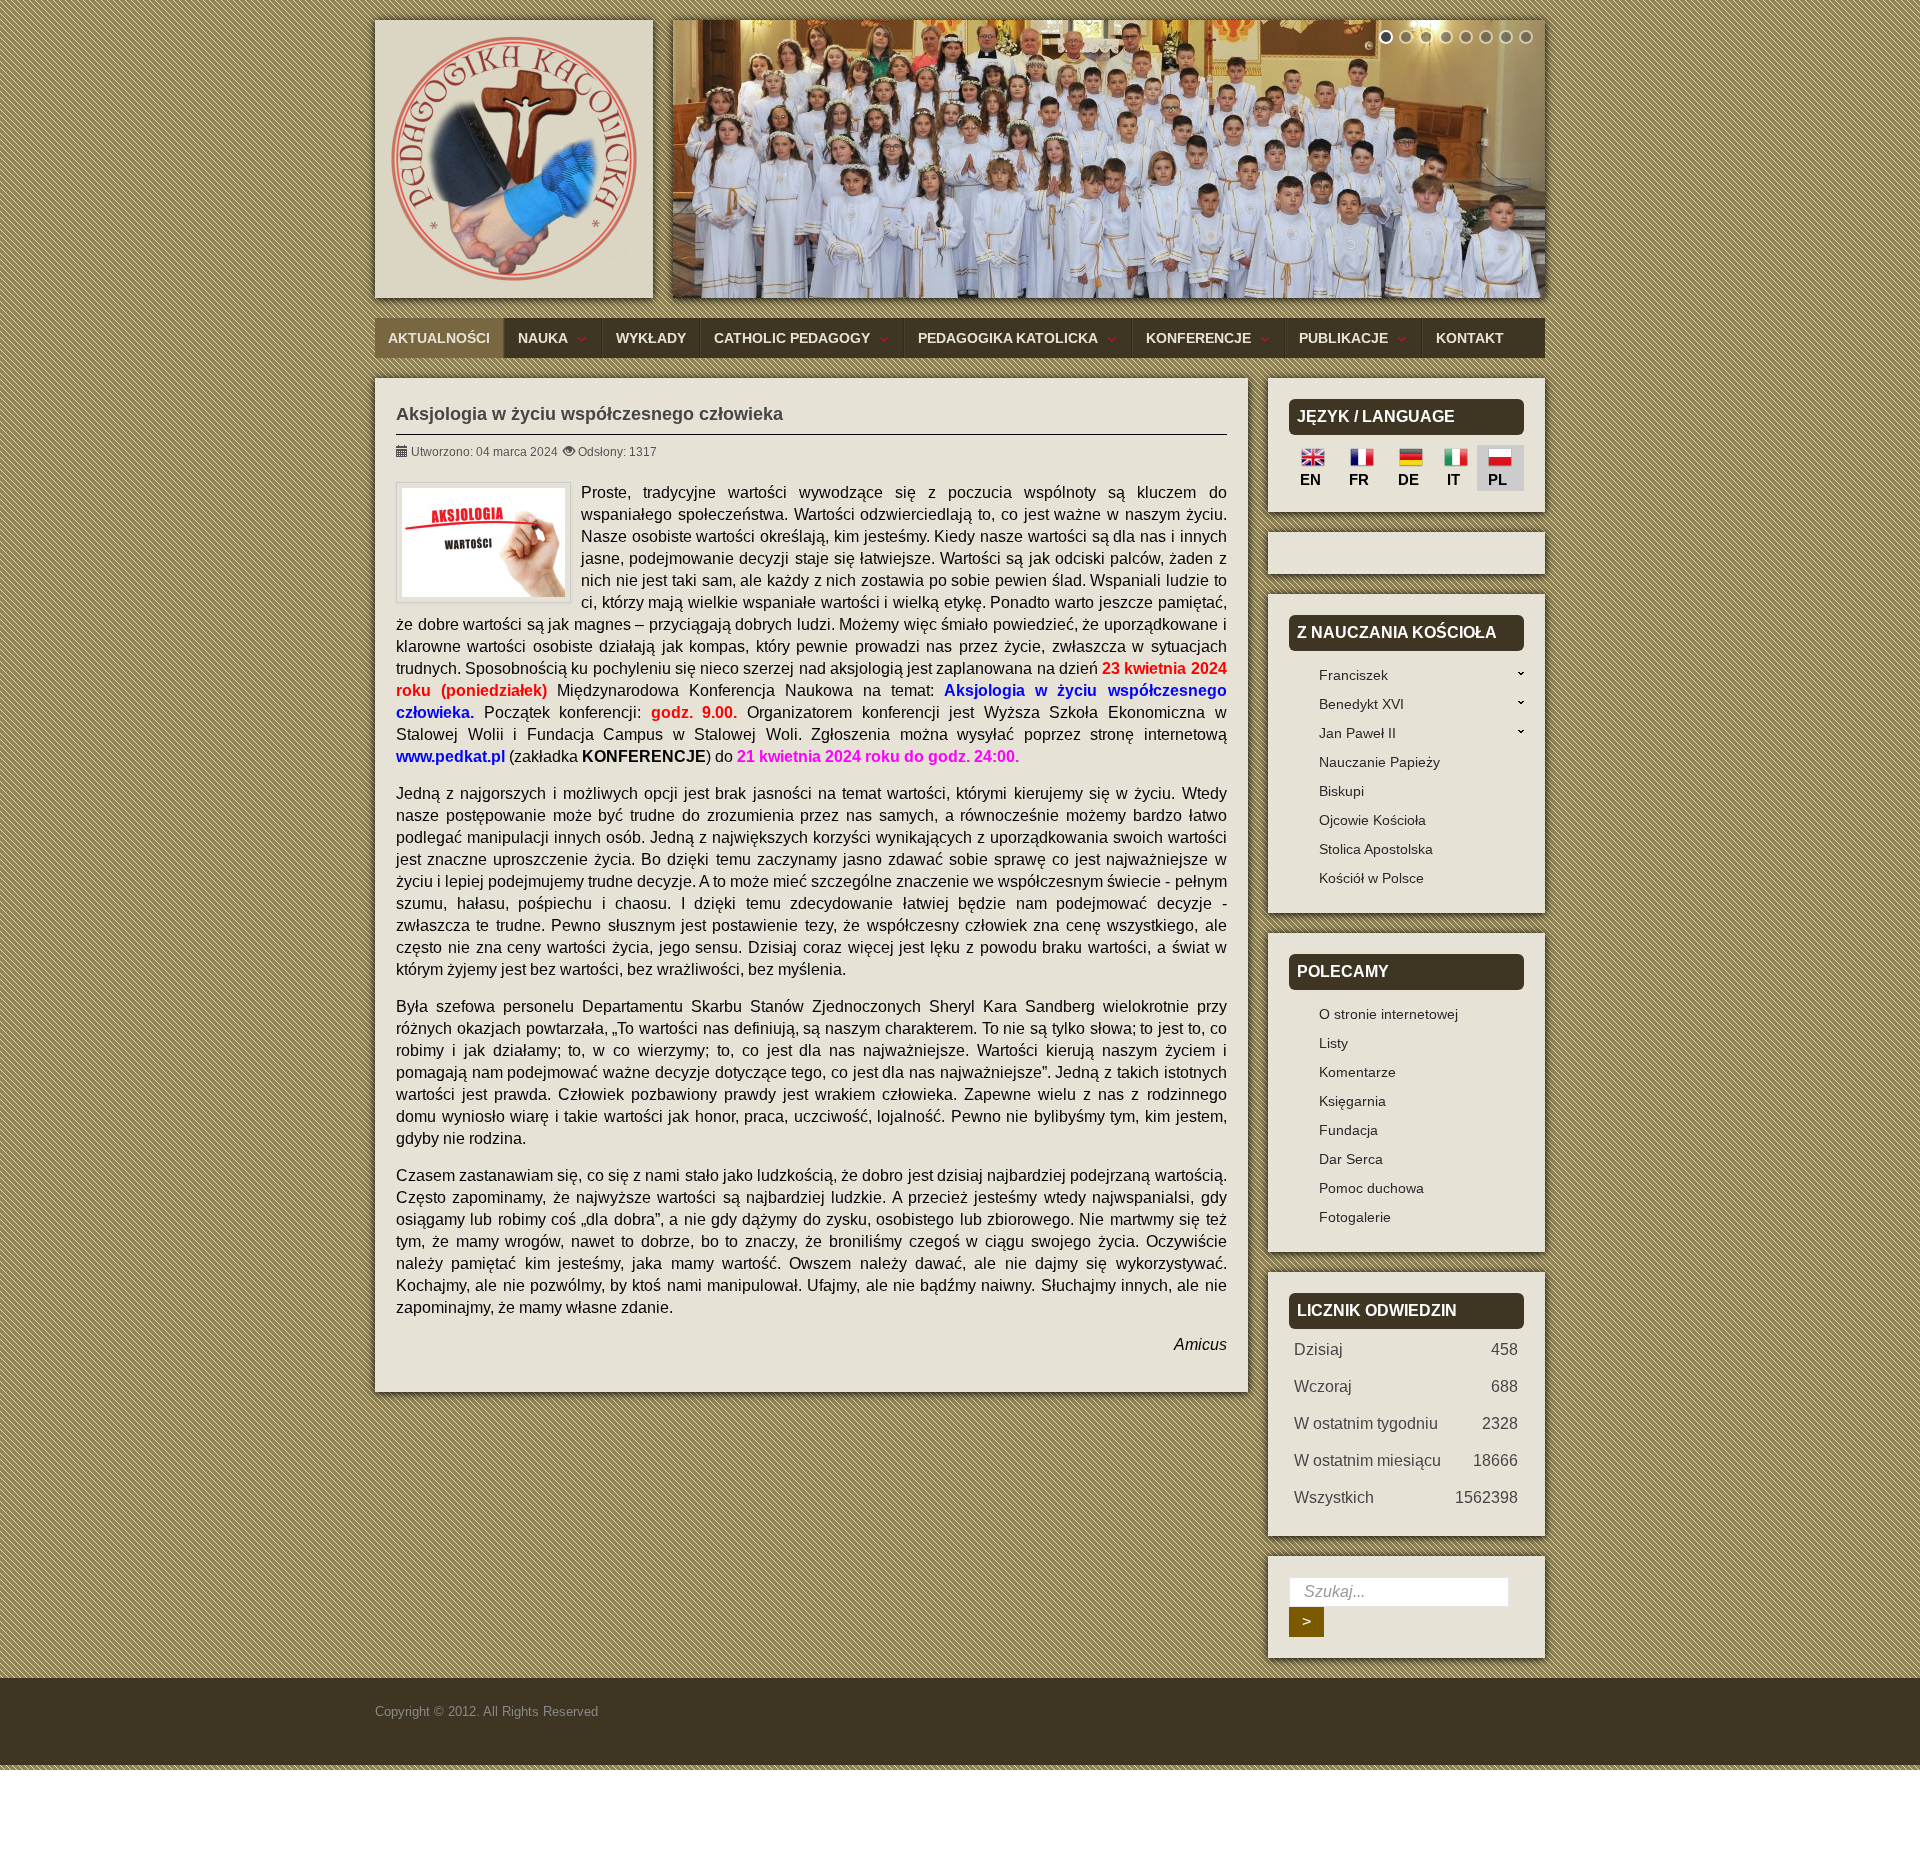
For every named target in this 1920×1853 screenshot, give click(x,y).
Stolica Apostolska (1376, 849)
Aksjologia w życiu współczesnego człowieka (589, 414)
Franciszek (1353, 675)
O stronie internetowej (1388, 1014)
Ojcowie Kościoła (1372, 820)
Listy (1333, 1043)
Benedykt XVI (1361, 704)
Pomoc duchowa (1371, 1188)
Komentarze (1357, 1072)
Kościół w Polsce (1371, 878)
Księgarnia (1352, 1101)
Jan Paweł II (1357, 733)
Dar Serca (1351, 1159)
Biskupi (1341, 791)
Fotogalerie (1355, 1217)
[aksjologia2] (483, 542)
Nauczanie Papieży (1379, 762)
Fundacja (1348, 1130)
